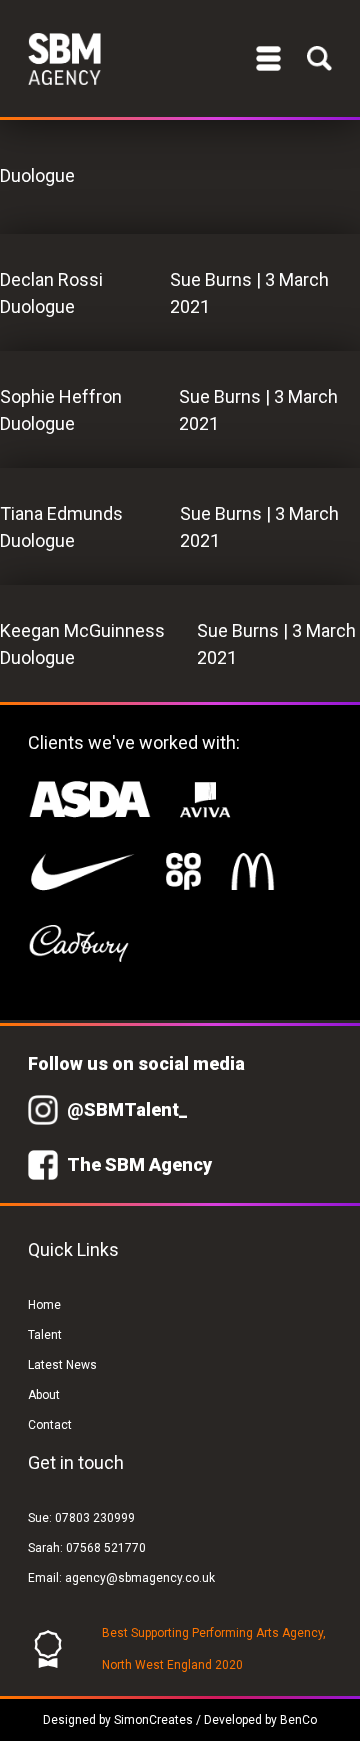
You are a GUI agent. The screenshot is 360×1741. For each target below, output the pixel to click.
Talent (45, 1335)
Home (44, 1305)
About (44, 1395)
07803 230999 (95, 1518)
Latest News (62, 1365)
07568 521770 (106, 1548)
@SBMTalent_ (127, 1109)
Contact (50, 1425)
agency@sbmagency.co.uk (140, 1578)
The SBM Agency (139, 1164)
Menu (268, 58)
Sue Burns (211, 279)
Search (319, 58)
